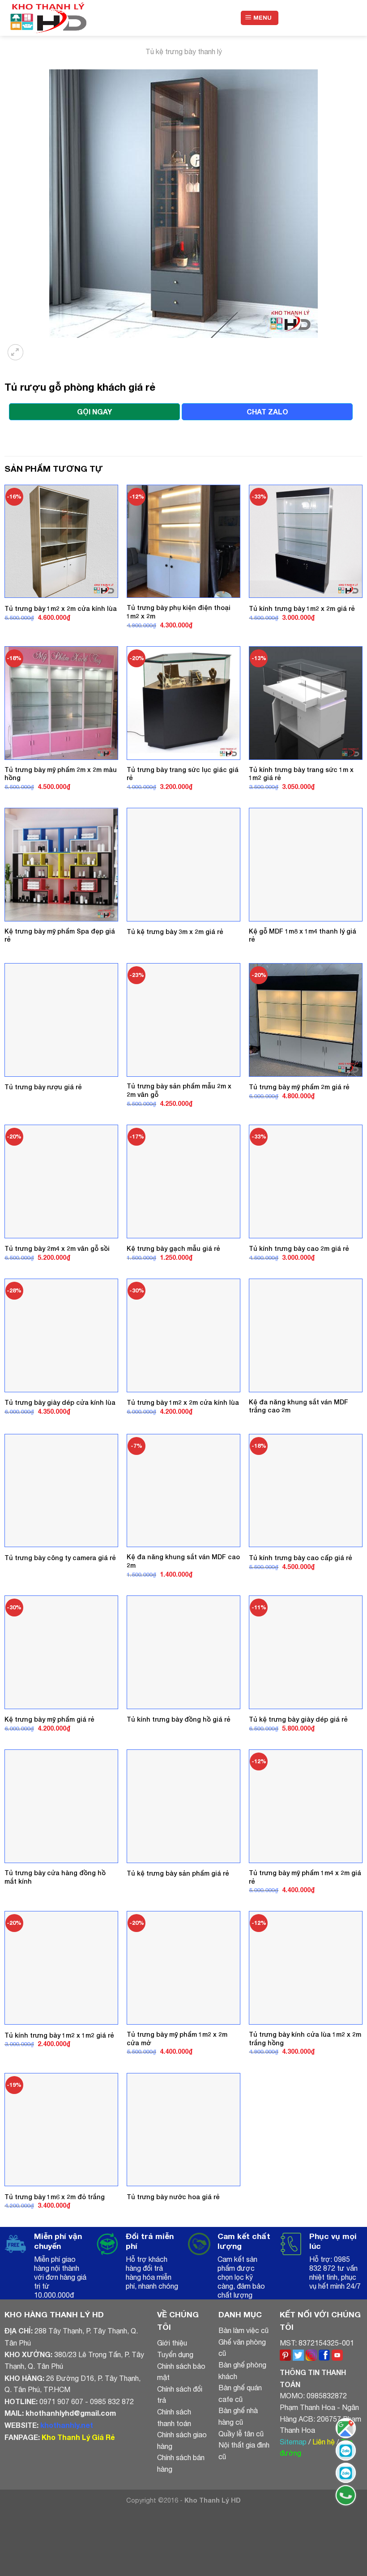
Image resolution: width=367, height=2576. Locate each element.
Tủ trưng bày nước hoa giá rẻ (173, 2197)
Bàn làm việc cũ (243, 2330)
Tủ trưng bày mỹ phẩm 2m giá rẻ (299, 1087)
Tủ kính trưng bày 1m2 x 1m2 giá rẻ (59, 2035)
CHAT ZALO (267, 412)
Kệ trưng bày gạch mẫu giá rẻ (173, 1248)
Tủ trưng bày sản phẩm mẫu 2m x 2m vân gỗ (179, 1090)
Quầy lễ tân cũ (241, 2434)
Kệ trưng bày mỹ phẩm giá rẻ (49, 1719)
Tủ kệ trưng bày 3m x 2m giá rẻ (175, 932)
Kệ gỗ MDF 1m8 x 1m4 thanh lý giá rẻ (303, 935)
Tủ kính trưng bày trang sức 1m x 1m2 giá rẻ (301, 774)
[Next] (38, 347)
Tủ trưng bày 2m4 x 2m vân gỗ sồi (57, 1248)
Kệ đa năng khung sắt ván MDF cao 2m (183, 1561)
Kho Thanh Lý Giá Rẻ (78, 2437)
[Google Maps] (346, 2428)
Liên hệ (324, 2442)
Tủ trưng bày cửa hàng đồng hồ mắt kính (55, 1877)
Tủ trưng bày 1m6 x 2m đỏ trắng (55, 2197)
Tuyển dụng (175, 2354)
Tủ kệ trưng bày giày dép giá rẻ (298, 1719)
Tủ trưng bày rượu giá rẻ (43, 1087)
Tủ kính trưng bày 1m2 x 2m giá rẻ (302, 608)
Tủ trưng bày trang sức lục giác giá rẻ (183, 774)
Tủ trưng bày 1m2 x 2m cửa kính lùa (61, 608)
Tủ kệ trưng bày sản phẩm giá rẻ (178, 1873)
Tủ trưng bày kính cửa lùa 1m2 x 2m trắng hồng (305, 2039)
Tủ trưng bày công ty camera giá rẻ (60, 1558)
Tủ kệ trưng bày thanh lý (184, 51)
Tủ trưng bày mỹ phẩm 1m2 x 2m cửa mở (177, 2039)
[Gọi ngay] (346, 2495)
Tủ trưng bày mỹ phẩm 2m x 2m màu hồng (61, 774)
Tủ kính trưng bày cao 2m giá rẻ (299, 1248)
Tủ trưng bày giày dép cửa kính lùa (60, 1402)
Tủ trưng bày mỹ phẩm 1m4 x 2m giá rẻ (305, 1877)
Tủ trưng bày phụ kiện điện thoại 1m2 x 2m (179, 612)
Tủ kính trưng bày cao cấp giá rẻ (301, 1558)
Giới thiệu (172, 2343)
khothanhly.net (67, 2425)
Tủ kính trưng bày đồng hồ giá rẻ (179, 1719)
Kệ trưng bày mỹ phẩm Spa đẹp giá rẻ (60, 935)
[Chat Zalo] (346, 2450)
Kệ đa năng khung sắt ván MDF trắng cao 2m (299, 1406)
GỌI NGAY (94, 412)
